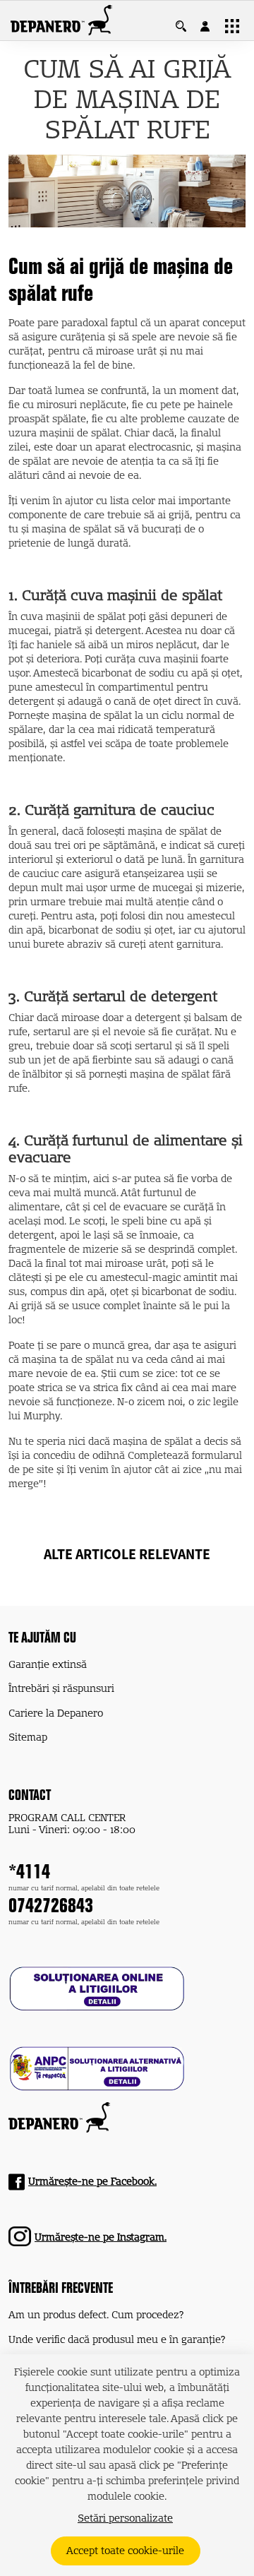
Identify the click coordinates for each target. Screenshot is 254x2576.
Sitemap (28, 1738)
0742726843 (51, 1908)
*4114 (29, 1874)
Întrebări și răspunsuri (61, 1689)
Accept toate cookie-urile (125, 2551)
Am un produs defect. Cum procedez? (96, 2315)
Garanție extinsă (48, 1665)
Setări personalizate (125, 2519)
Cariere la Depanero (56, 1714)
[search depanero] (188, 26)
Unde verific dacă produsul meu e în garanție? (117, 2340)
